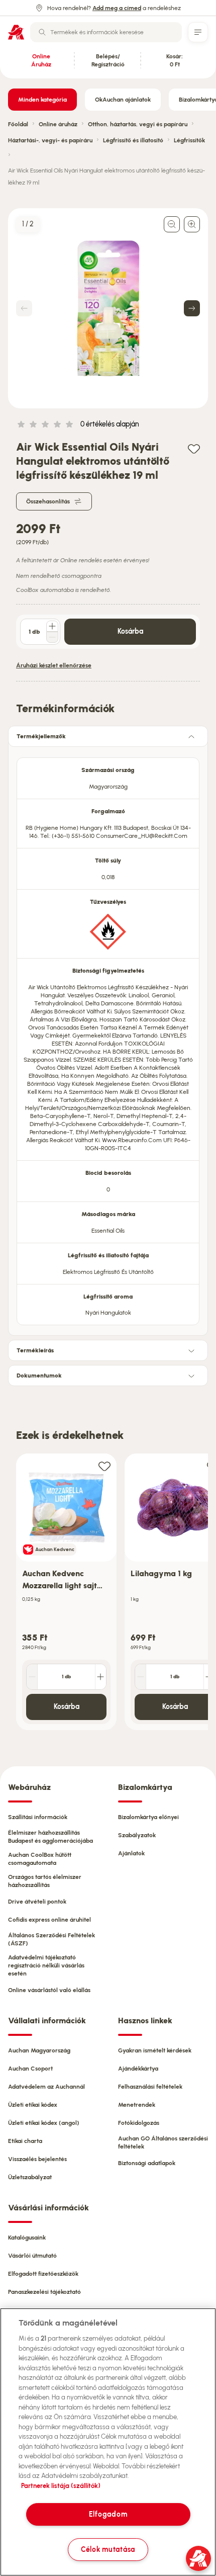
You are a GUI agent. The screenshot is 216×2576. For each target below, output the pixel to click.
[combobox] (106, 32)
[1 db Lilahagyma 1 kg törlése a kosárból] (141, 1677)
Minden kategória (42, 100)
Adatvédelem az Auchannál (46, 2087)
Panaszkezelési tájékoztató (44, 2292)
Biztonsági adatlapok (147, 2163)
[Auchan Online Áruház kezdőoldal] (16, 32)
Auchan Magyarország (39, 2050)
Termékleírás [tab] (35, 1350)
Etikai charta (25, 2141)
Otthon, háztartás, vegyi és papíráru (138, 124)
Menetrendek (137, 2105)
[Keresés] (42, 32)
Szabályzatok (137, 1835)
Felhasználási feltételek (150, 2087)
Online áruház (58, 124)
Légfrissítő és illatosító (133, 140)
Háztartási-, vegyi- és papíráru (50, 140)
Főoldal (18, 124)
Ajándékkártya (138, 2069)
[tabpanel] (108, 1038)
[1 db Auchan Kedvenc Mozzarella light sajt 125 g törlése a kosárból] (32, 1677)
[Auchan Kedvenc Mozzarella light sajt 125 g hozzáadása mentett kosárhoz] (104, 1466)
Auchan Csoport (30, 2069)
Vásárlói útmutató (32, 2256)
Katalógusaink (27, 2238)
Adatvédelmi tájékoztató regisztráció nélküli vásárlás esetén (46, 1965)
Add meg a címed (117, 8)
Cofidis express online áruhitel (49, 1920)
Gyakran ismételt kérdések (155, 2050)
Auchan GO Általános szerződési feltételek (163, 2142)
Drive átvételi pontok (37, 1902)
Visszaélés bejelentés (37, 2159)
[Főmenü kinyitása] (198, 32)
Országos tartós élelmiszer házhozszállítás (45, 1881)
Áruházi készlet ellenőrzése (54, 665)
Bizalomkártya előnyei (148, 1817)
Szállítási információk (38, 1817)
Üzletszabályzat (30, 2177)
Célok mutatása (108, 2549)
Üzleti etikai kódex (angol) (44, 2123)
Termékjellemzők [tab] (41, 736)
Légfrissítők (189, 140)
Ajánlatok (131, 1853)
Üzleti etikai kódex (33, 2105)
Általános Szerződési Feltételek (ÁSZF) (51, 1939)
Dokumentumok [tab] (39, 1376)
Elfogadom (108, 2514)
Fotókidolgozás (139, 2123)
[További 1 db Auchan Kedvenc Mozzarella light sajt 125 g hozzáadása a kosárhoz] (100, 1677)
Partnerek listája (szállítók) (61, 2486)
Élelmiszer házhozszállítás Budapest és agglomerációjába (50, 1837)
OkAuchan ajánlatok (123, 100)
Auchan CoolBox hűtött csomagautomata (40, 1859)
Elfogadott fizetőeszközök (43, 2274)
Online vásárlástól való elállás (49, 1990)
